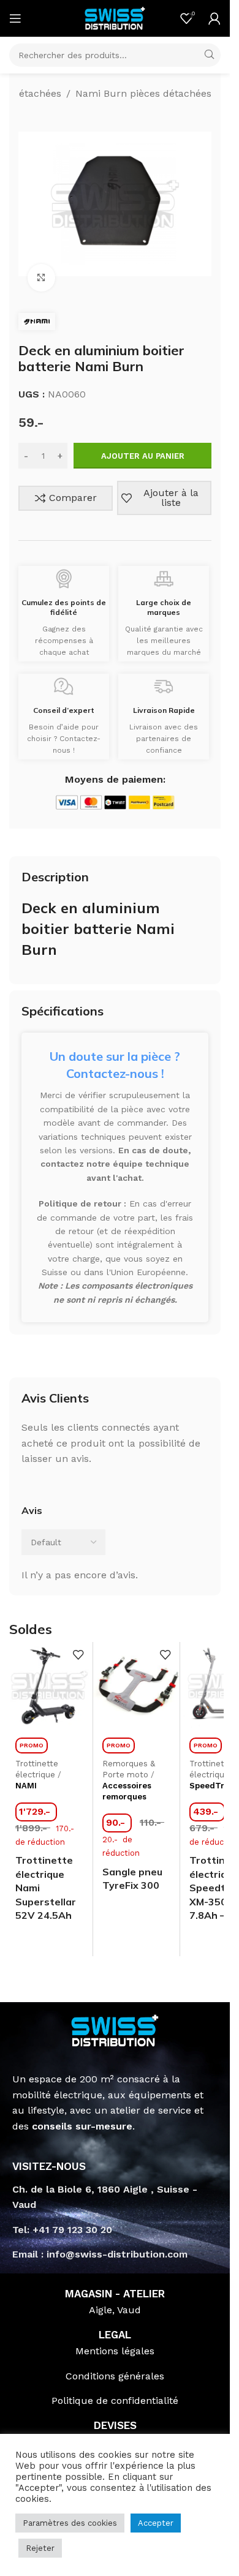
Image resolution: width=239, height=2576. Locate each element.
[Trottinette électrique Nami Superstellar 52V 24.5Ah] (49, 1685)
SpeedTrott (212, 1786)
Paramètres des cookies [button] (70, 2523)
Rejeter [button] (40, 2548)
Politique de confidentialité (115, 2401)
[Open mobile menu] (15, 18)
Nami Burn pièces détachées (143, 93)
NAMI (26, 1786)
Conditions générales (115, 2376)
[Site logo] (115, 17)
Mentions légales (115, 2351)
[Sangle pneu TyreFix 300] (136, 1685)
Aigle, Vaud (115, 2310)
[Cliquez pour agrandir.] (41, 278)
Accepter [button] (156, 2523)
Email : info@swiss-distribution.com (100, 2254)
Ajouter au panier (143, 456)
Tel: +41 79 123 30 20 (62, 2230)
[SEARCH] (209, 55)
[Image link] (115, 2029)
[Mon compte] (214, 18)
